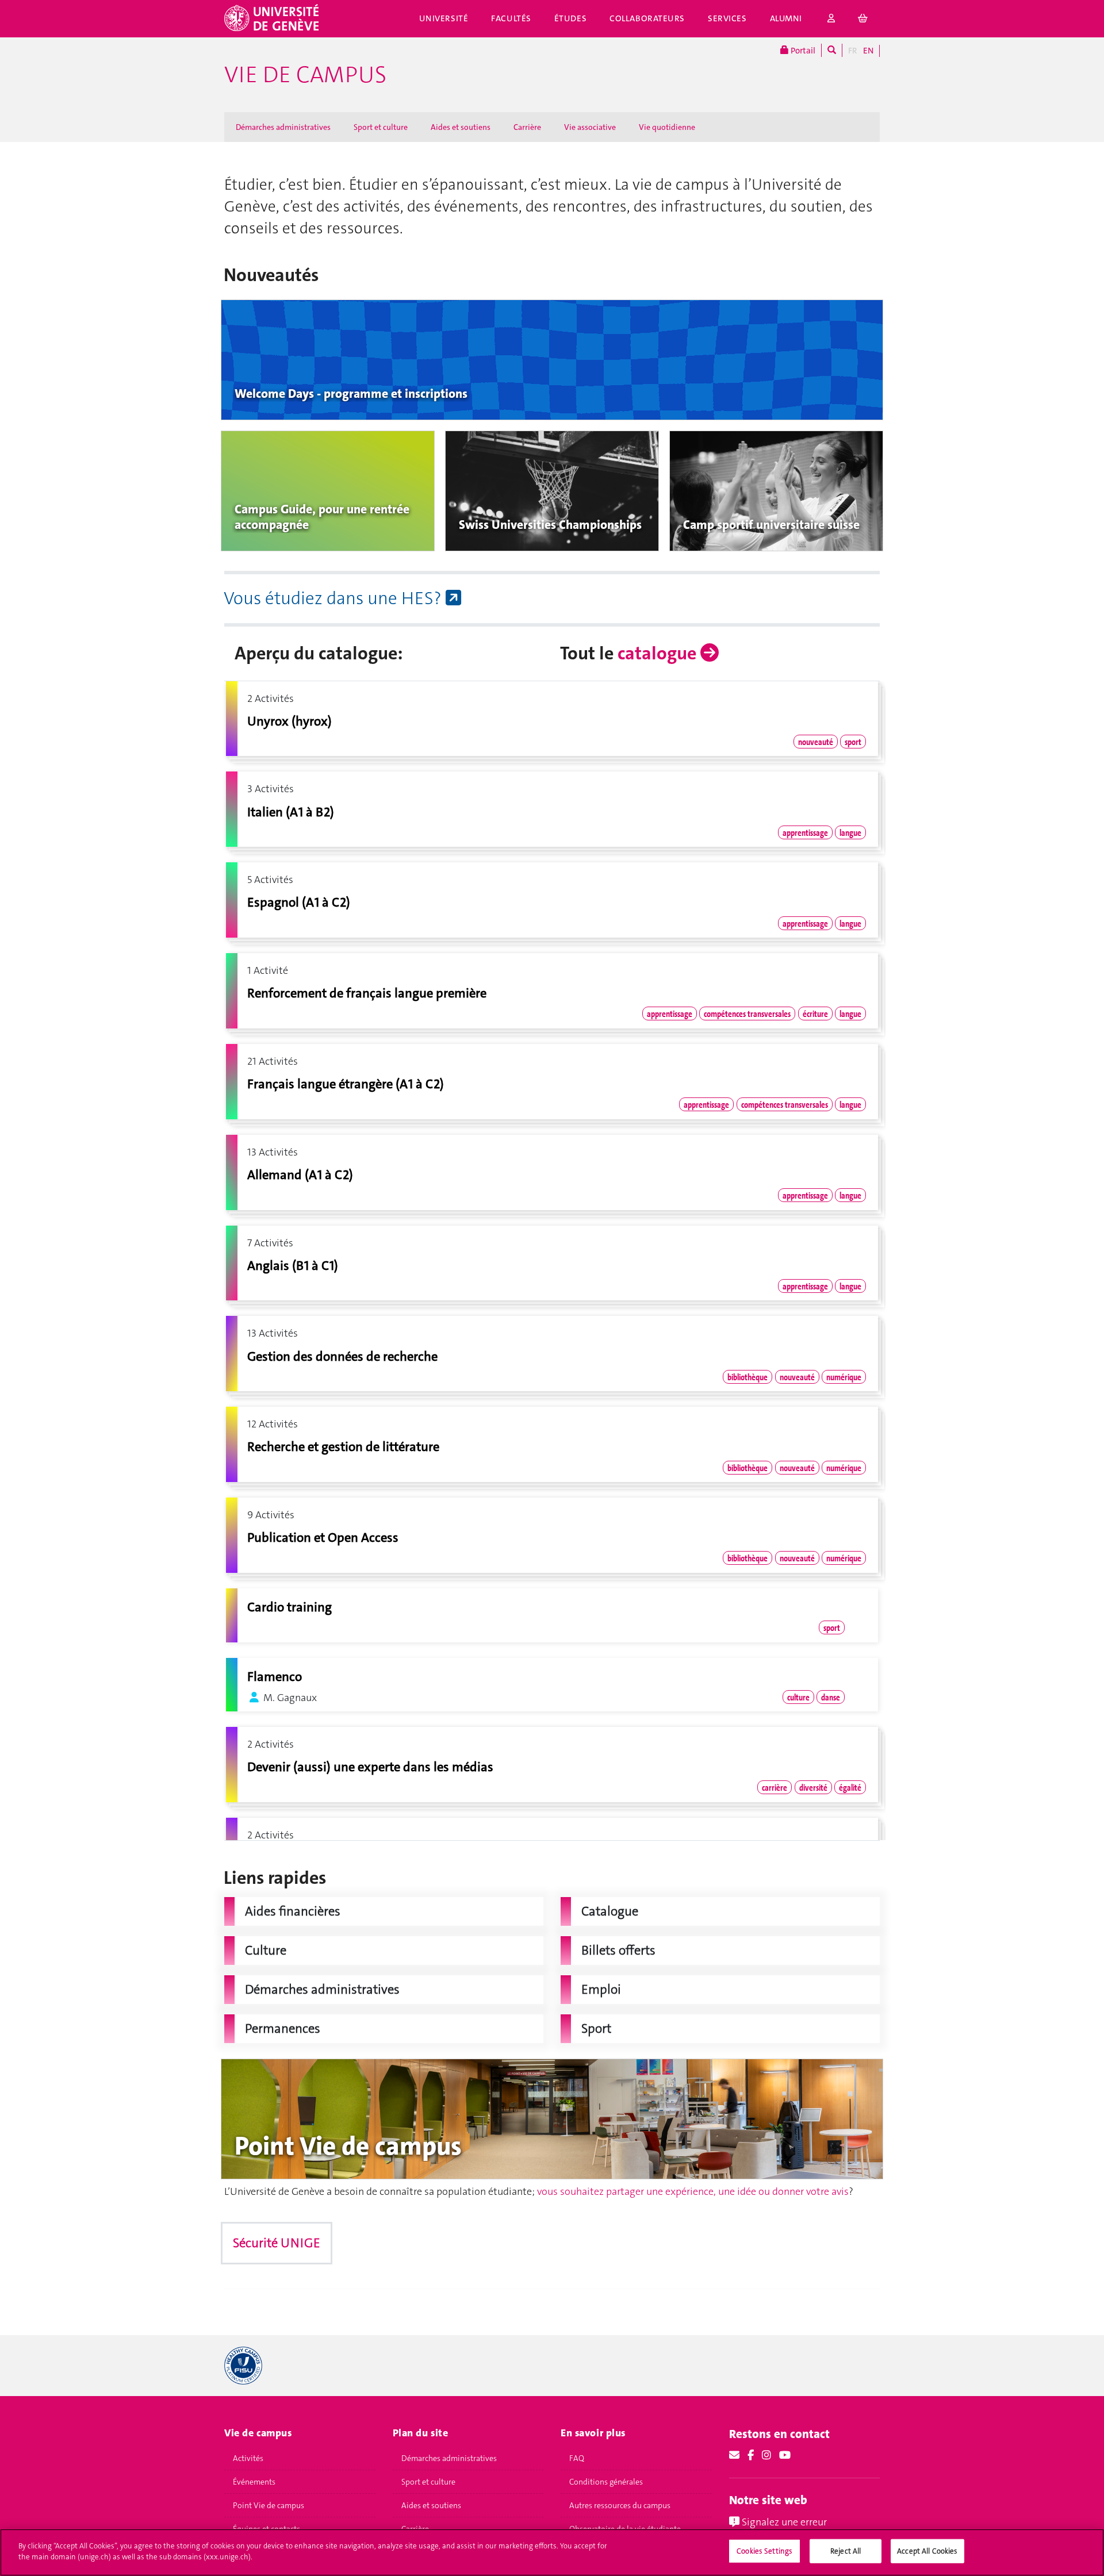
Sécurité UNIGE (277, 2243)
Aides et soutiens (461, 127)
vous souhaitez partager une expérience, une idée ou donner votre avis (693, 2191)
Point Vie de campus (269, 2505)
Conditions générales (606, 2482)
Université (444, 18)
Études (570, 18)
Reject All (846, 2551)
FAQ (577, 2458)
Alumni (786, 18)
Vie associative (590, 127)
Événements (254, 2482)
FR (853, 51)
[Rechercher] (832, 50)
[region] (552, 2552)
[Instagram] (766, 2455)
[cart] (863, 19)
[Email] (734, 2455)
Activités (248, 2458)
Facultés (511, 18)
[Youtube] (785, 2455)
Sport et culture (381, 127)
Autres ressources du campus (620, 2505)
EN (868, 51)
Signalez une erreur (783, 2522)
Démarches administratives (283, 127)
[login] (831, 19)
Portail (802, 51)
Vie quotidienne (667, 127)
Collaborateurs (647, 18)
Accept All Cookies (927, 2551)
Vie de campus (305, 75)
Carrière (527, 127)
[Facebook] (751, 2455)
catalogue (659, 653)
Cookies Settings (764, 2551)
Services (727, 18)
